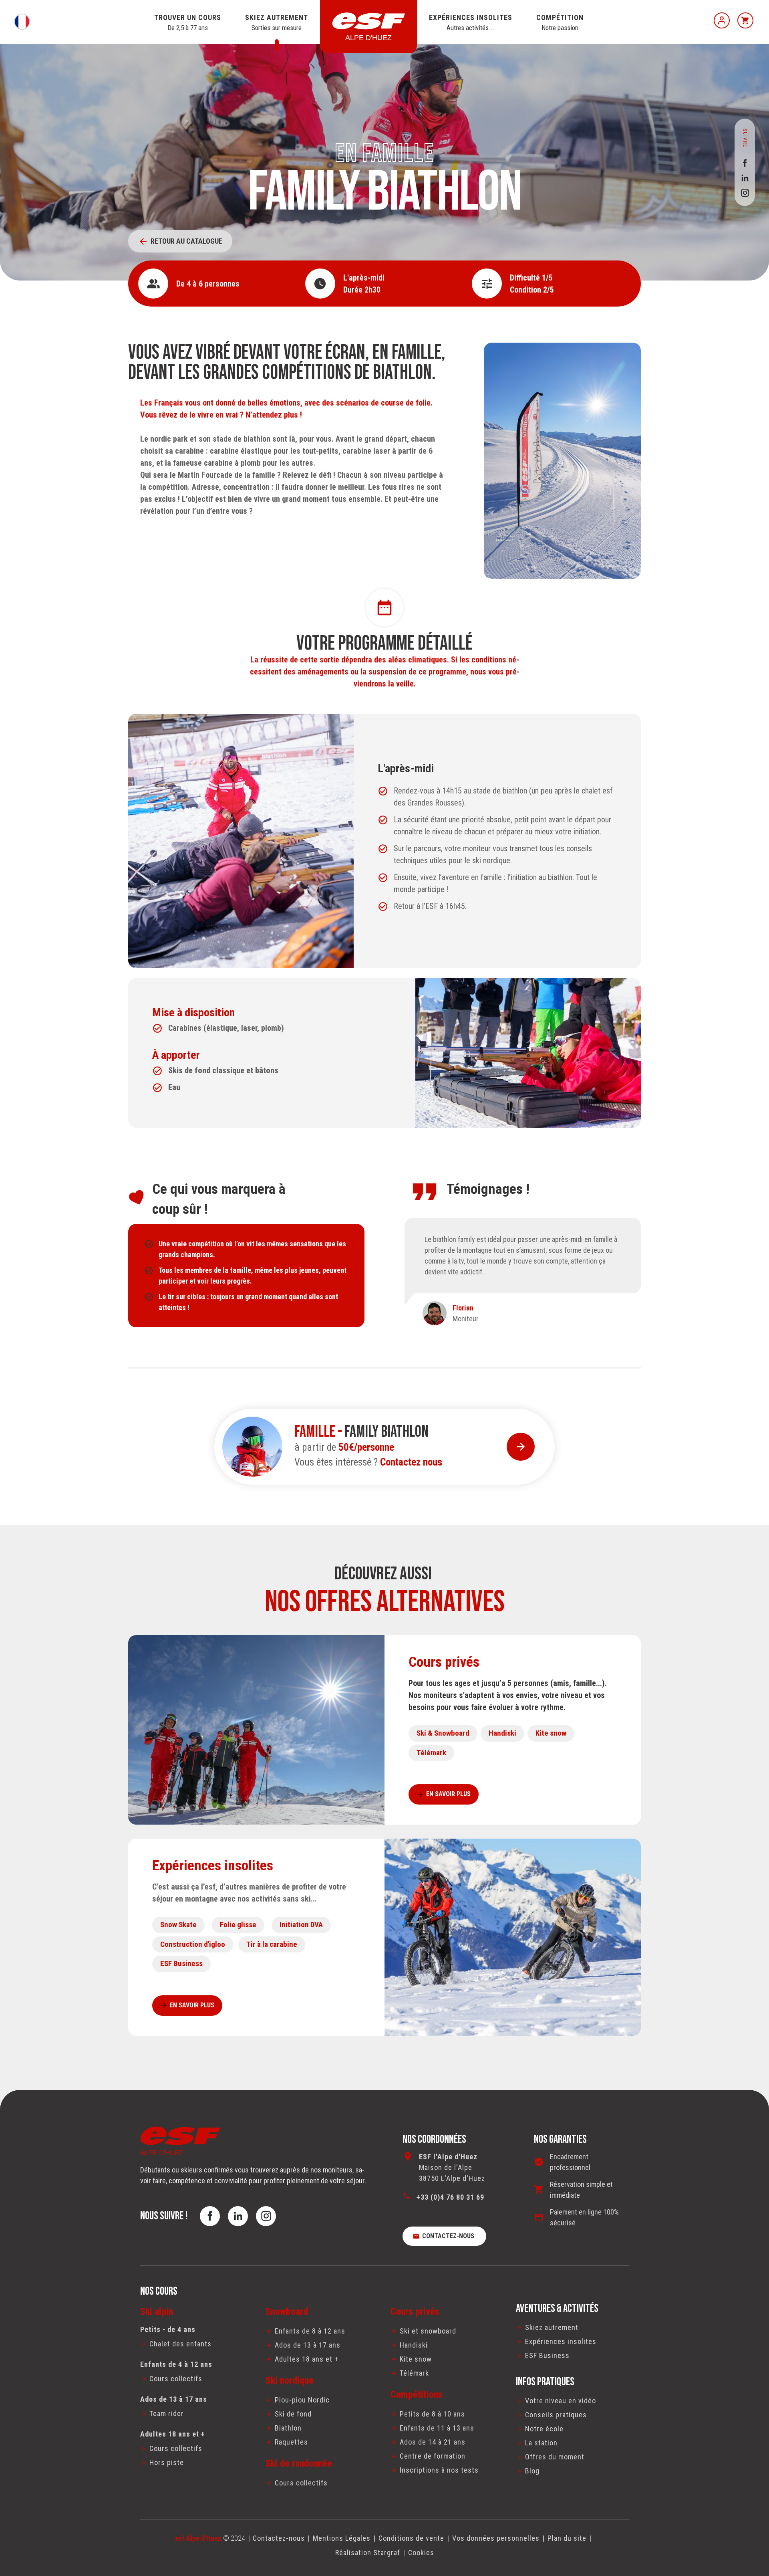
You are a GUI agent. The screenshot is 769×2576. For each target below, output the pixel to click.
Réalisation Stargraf (368, 2553)
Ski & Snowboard (443, 1733)
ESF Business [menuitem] (547, 2355)
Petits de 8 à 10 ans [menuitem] (432, 2414)
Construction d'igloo (193, 1944)
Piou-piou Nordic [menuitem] (302, 2400)
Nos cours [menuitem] (159, 2291)
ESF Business (181, 1963)
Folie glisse (238, 1925)
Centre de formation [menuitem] (433, 2456)
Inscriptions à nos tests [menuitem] (439, 2470)
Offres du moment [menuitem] (555, 2457)
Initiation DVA (301, 1925)
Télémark (431, 1753)
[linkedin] (745, 178)
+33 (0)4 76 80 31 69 (450, 2197)
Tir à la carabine (272, 1944)
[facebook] (745, 163)
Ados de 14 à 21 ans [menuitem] (433, 2442)
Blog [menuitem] (532, 2471)
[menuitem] (197, 2344)
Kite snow (551, 1733)
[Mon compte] (722, 20)
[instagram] (745, 193)
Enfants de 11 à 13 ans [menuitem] (437, 2428)
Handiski (502, 1733)
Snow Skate (178, 1925)
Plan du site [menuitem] (567, 2538)
